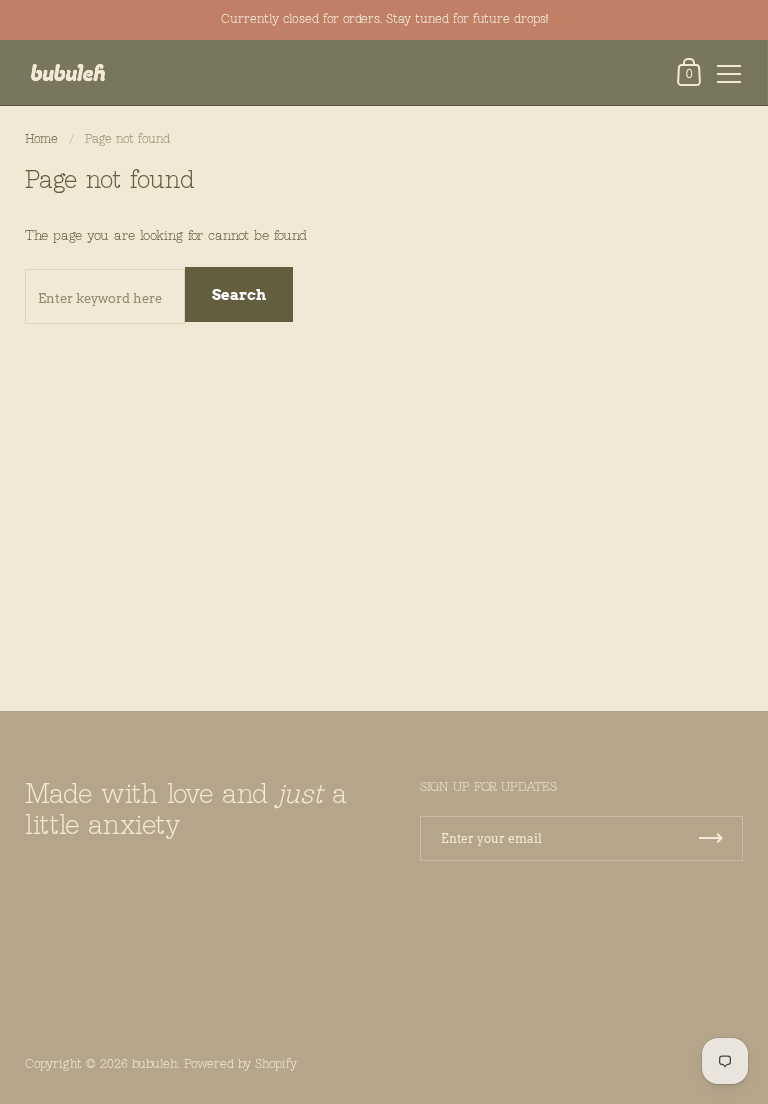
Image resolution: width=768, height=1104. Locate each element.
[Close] (738, 973)
